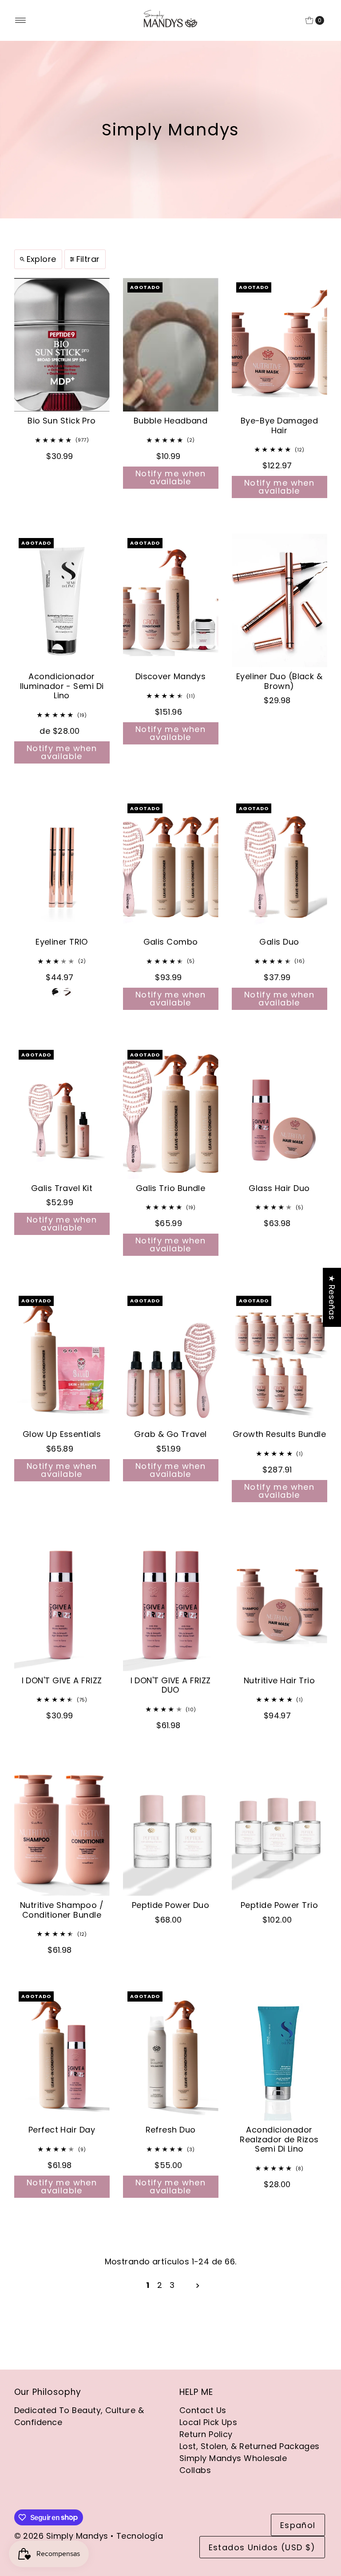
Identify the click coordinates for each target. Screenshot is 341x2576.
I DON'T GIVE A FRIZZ (62, 1680)
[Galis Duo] (280, 866)
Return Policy (206, 2434)
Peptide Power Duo (171, 1905)
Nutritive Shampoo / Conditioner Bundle (62, 1910)
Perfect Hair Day (62, 2130)
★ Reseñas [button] (332, 1297)
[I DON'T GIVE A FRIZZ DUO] (171, 1605)
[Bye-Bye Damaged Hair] (280, 345)
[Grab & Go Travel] (171, 1358)
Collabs (195, 2470)
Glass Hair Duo (279, 1188)
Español (298, 2525)
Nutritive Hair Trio (280, 1680)
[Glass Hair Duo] (280, 1112)
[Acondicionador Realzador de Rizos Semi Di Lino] (280, 2054)
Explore (42, 259)
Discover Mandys (171, 676)
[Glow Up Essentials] (62, 1358)
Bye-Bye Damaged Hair (280, 425)
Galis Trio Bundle (171, 1188)
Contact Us (203, 2410)
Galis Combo (171, 942)
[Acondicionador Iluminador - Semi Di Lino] (62, 600)
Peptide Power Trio (279, 1905)
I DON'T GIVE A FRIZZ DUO (171, 1685)
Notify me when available (170, 477)
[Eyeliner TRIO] (62, 866)
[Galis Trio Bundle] (171, 1112)
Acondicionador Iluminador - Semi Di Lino (62, 686)
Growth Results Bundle (279, 1434)
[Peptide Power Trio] (280, 1829)
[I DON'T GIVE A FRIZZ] (62, 1605)
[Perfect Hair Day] (62, 2054)
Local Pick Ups (208, 2422)
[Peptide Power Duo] (171, 1829)
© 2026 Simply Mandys (61, 2536)
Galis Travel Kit (62, 1188)
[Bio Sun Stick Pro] (62, 345)
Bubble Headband (171, 421)
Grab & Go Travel (170, 1434)
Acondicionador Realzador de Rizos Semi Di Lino (279, 2139)
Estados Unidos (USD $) (262, 2547)
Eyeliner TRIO (62, 942)
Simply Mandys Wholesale (233, 2458)
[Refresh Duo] (171, 2054)
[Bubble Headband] (171, 345)
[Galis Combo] (171, 866)
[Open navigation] (21, 20)
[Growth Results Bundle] (280, 1358)
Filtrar (88, 259)
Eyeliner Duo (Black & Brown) (279, 681)
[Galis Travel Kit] (62, 1112)
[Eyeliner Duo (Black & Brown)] (280, 600)
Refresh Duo (171, 2130)
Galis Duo (279, 942)
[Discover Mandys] (171, 600)
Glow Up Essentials (62, 1434)
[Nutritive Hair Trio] (280, 1605)
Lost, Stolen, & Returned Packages (250, 2446)
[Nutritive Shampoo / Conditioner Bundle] (62, 1829)
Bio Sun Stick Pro (62, 421)
